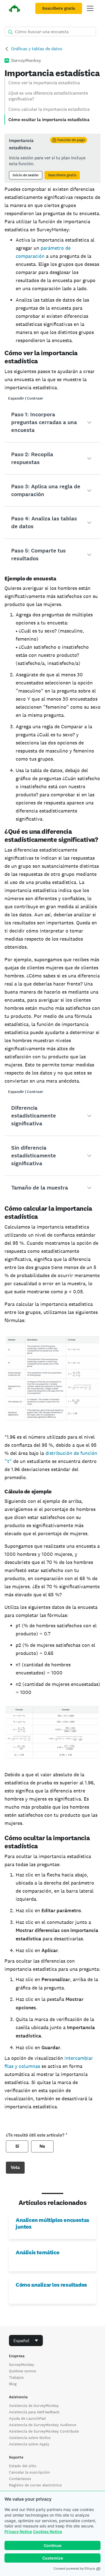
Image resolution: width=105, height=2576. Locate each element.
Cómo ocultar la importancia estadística (49, 120)
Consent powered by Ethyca (74, 2568)
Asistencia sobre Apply (29, 2444)
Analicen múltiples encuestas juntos (53, 2223)
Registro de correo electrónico (35, 2485)
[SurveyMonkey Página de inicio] (15, 9)
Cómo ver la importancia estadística (44, 83)
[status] (53, 158)
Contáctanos (20, 2479)
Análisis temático (37, 2252)
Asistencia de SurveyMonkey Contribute (44, 2431)
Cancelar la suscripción (29, 2472)
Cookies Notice (47, 2531)
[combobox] (26, 2340)
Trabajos (16, 2377)
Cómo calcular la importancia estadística (49, 109)
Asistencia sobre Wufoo (30, 2438)
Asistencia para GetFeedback (34, 2412)
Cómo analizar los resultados (51, 2285)
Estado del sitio (23, 2466)
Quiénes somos (23, 2371)
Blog (13, 2384)
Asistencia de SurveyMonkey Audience (43, 2425)
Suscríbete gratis (59, 8)
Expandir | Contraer (26, 398)
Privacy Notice (18, 2531)
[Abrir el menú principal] (90, 8)
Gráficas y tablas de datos (37, 49)
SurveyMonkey (22, 2364)
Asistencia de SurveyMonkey (34, 2406)
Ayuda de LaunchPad (27, 2418)
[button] (53, 422)
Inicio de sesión (26, 175)
